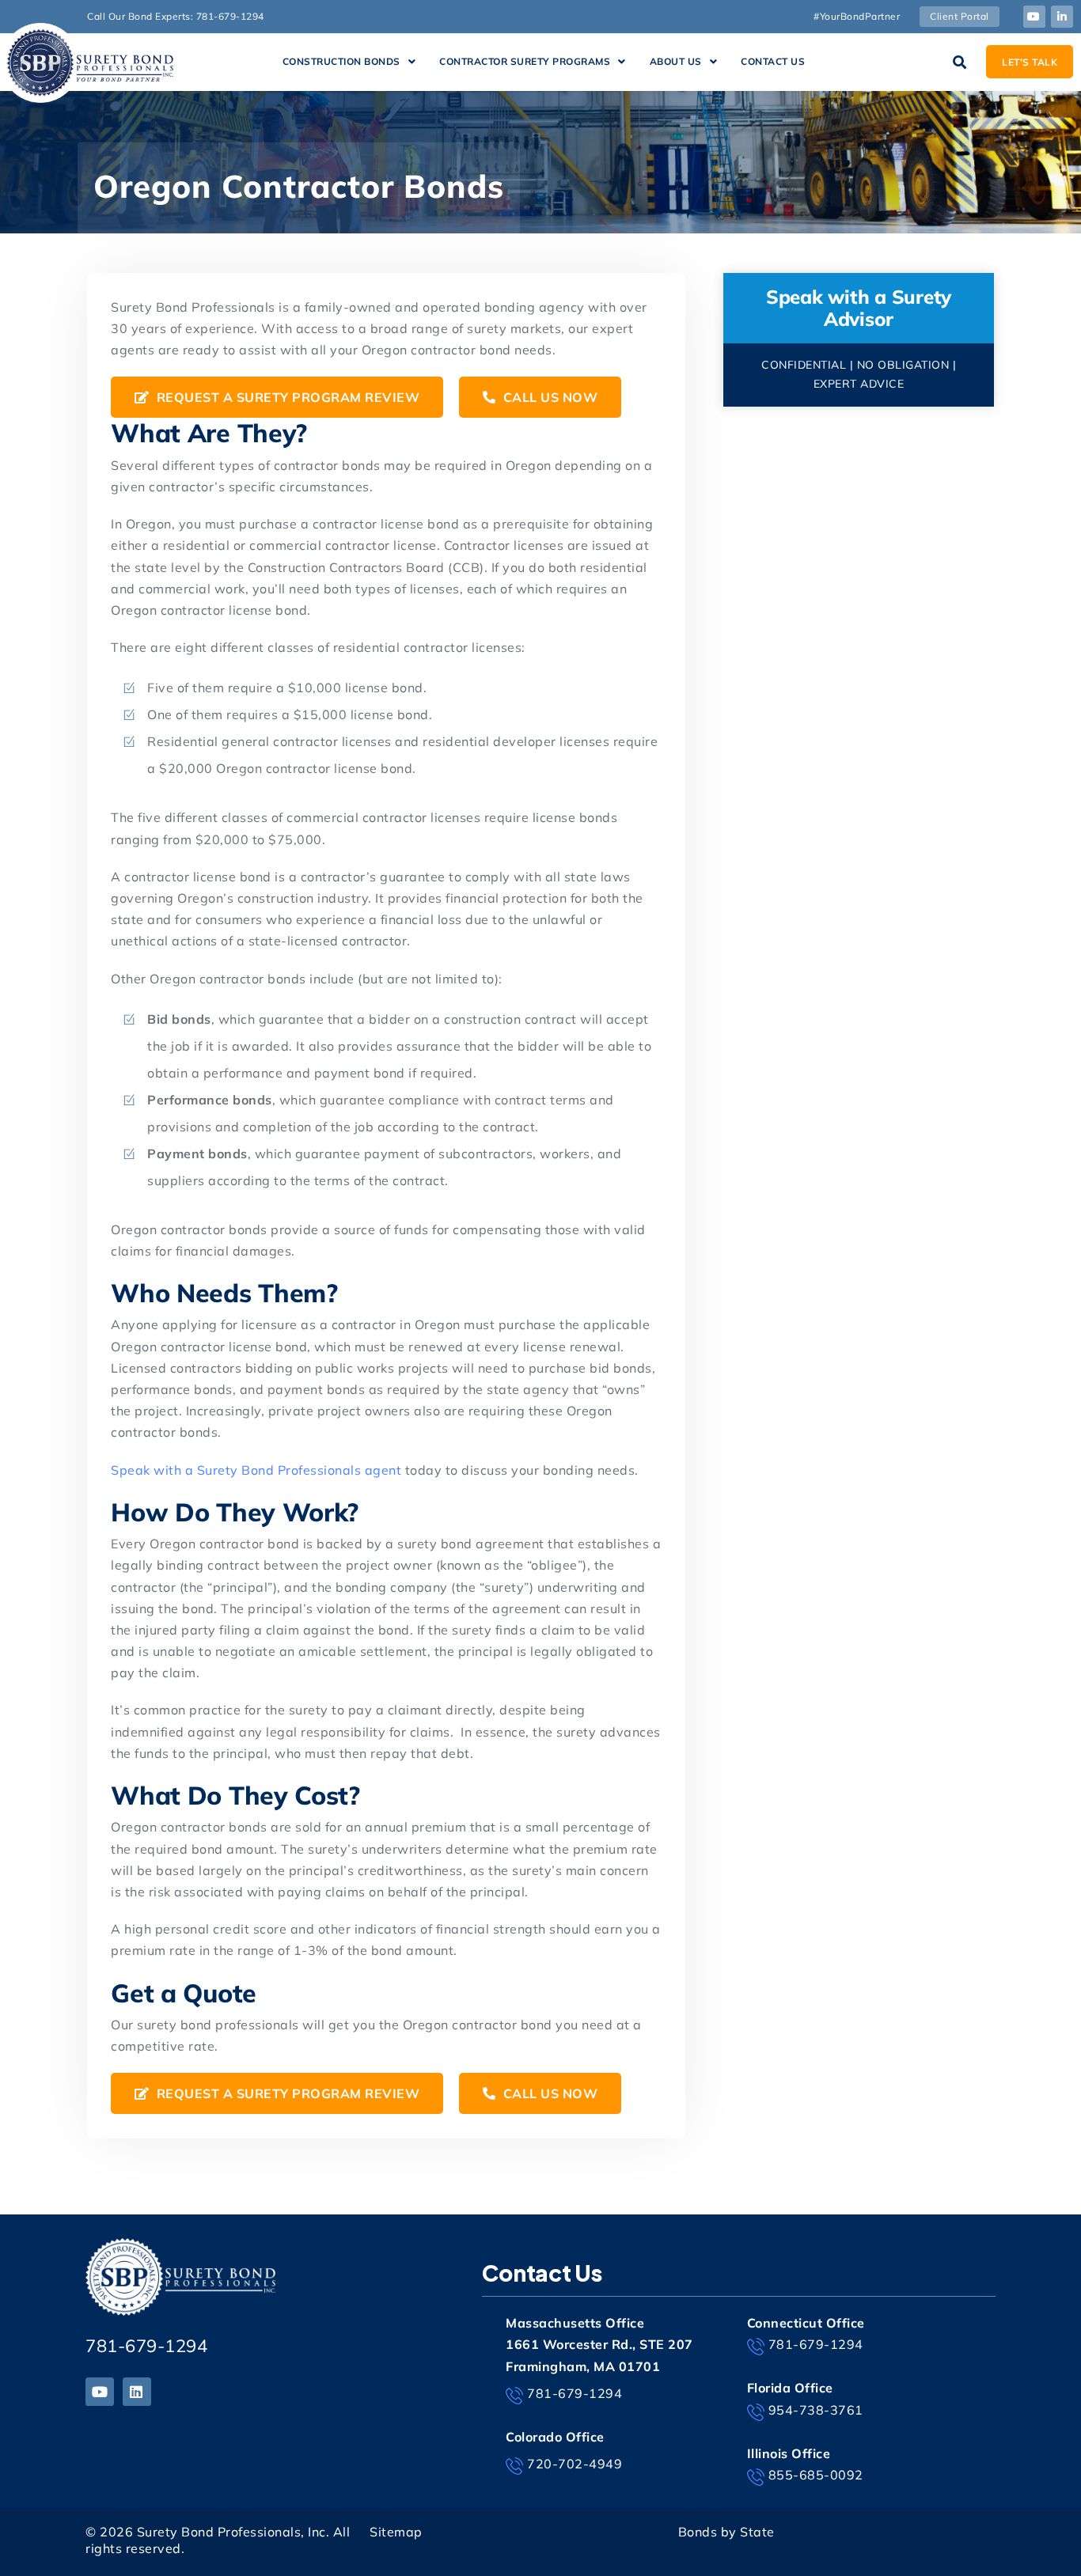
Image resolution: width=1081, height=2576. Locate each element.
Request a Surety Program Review (286, 397)
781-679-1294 (146, 2346)
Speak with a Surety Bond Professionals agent (256, 1470)
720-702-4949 (575, 2464)
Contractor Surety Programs (525, 61)
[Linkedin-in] (1062, 17)
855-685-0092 (816, 2475)
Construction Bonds (341, 61)
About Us (676, 61)
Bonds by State (726, 2532)
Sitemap (396, 2532)
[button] (349, 62)
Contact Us (773, 61)
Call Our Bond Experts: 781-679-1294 (176, 16)
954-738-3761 (816, 2410)
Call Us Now (548, 397)
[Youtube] (1034, 17)
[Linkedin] (137, 2392)
